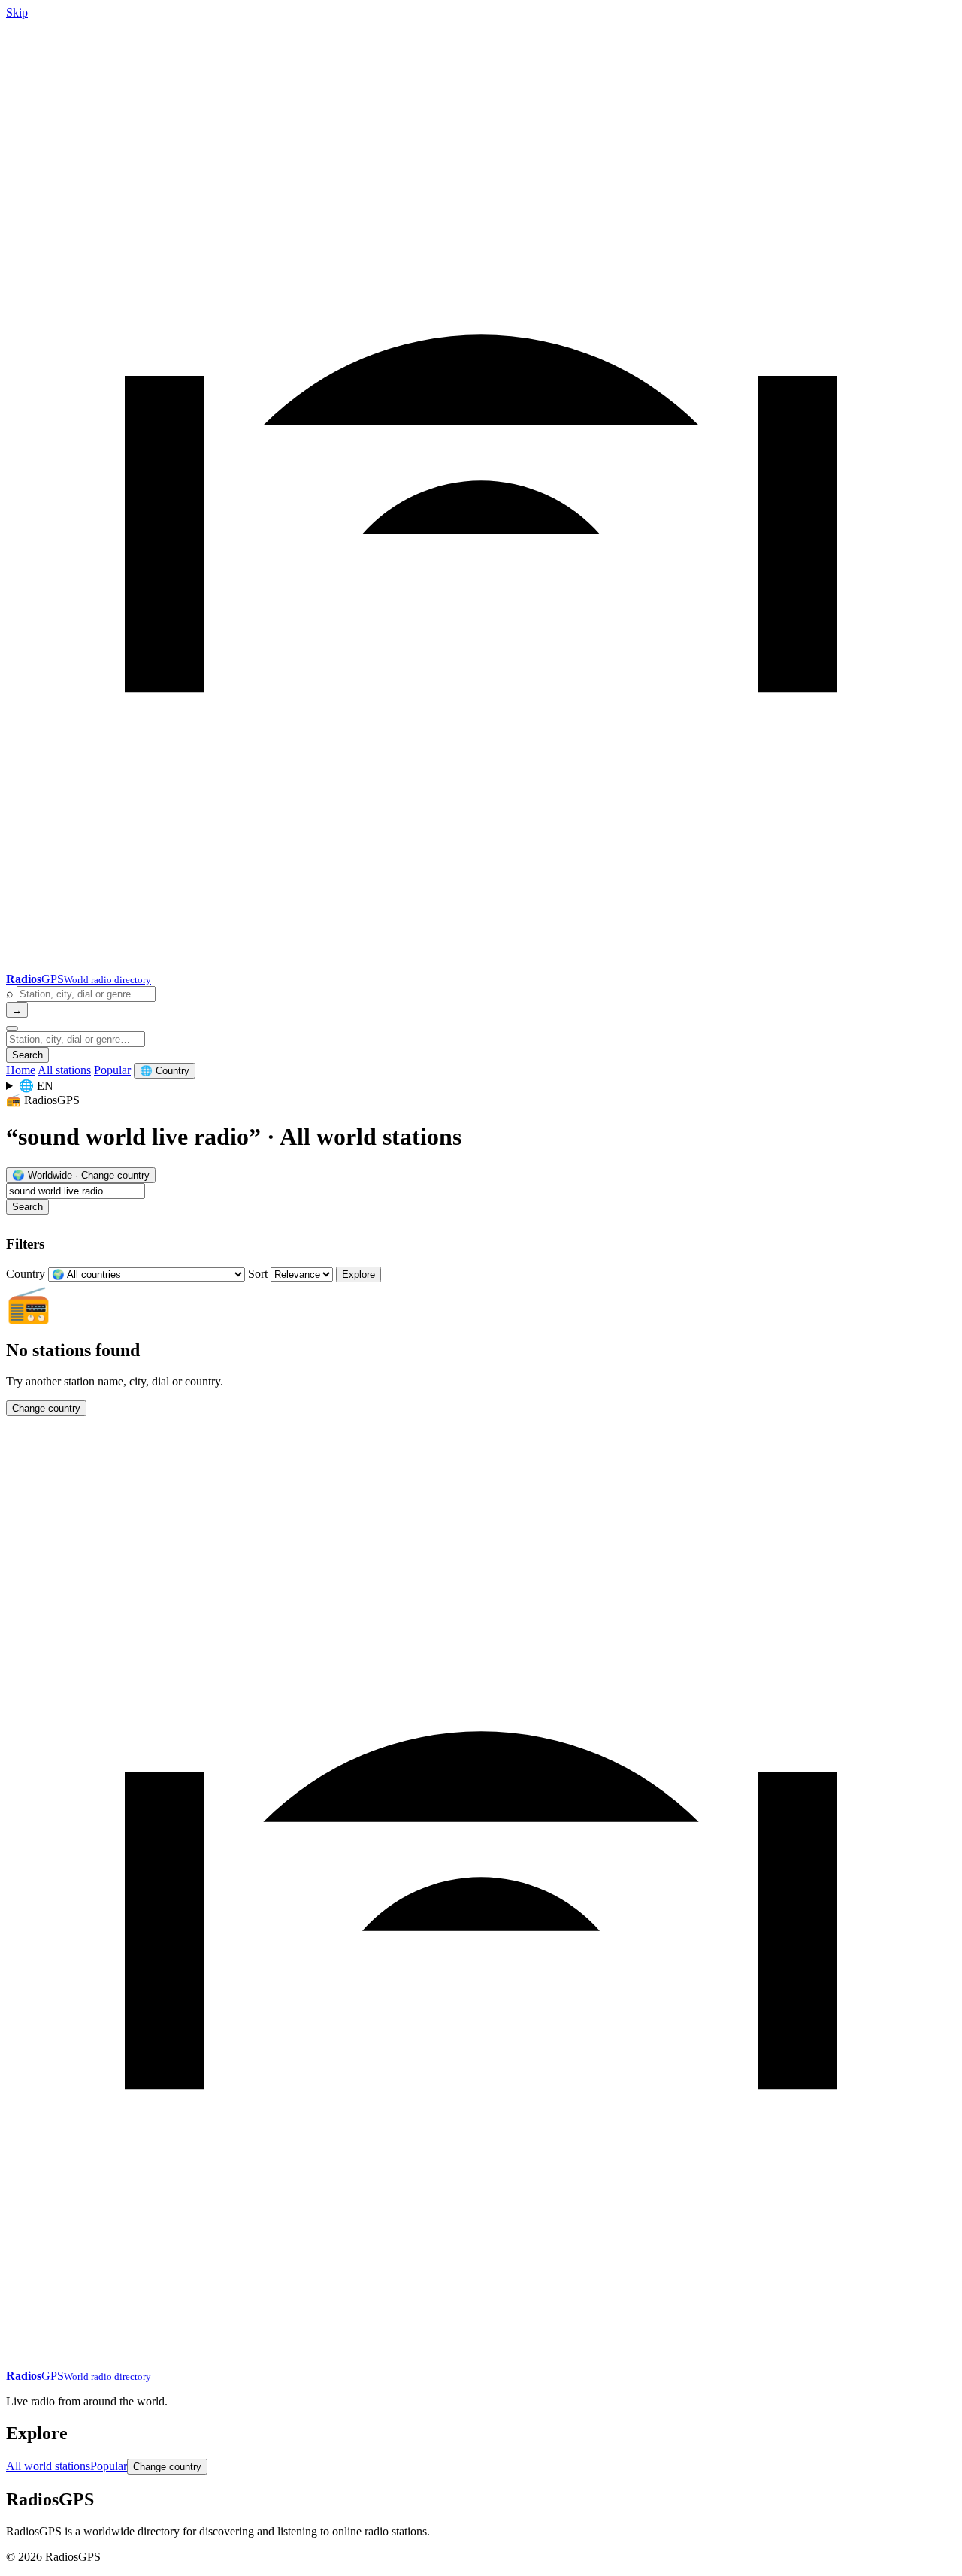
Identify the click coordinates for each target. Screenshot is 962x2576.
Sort (258, 1274)
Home (21, 1070)
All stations (64, 1070)
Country (26, 1274)
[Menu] (12, 1028)
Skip (17, 12)
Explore (358, 1274)
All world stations (48, 2466)
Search (27, 1055)
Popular (112, 1070)
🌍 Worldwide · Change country (81, 1175)
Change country (46, 1408)
